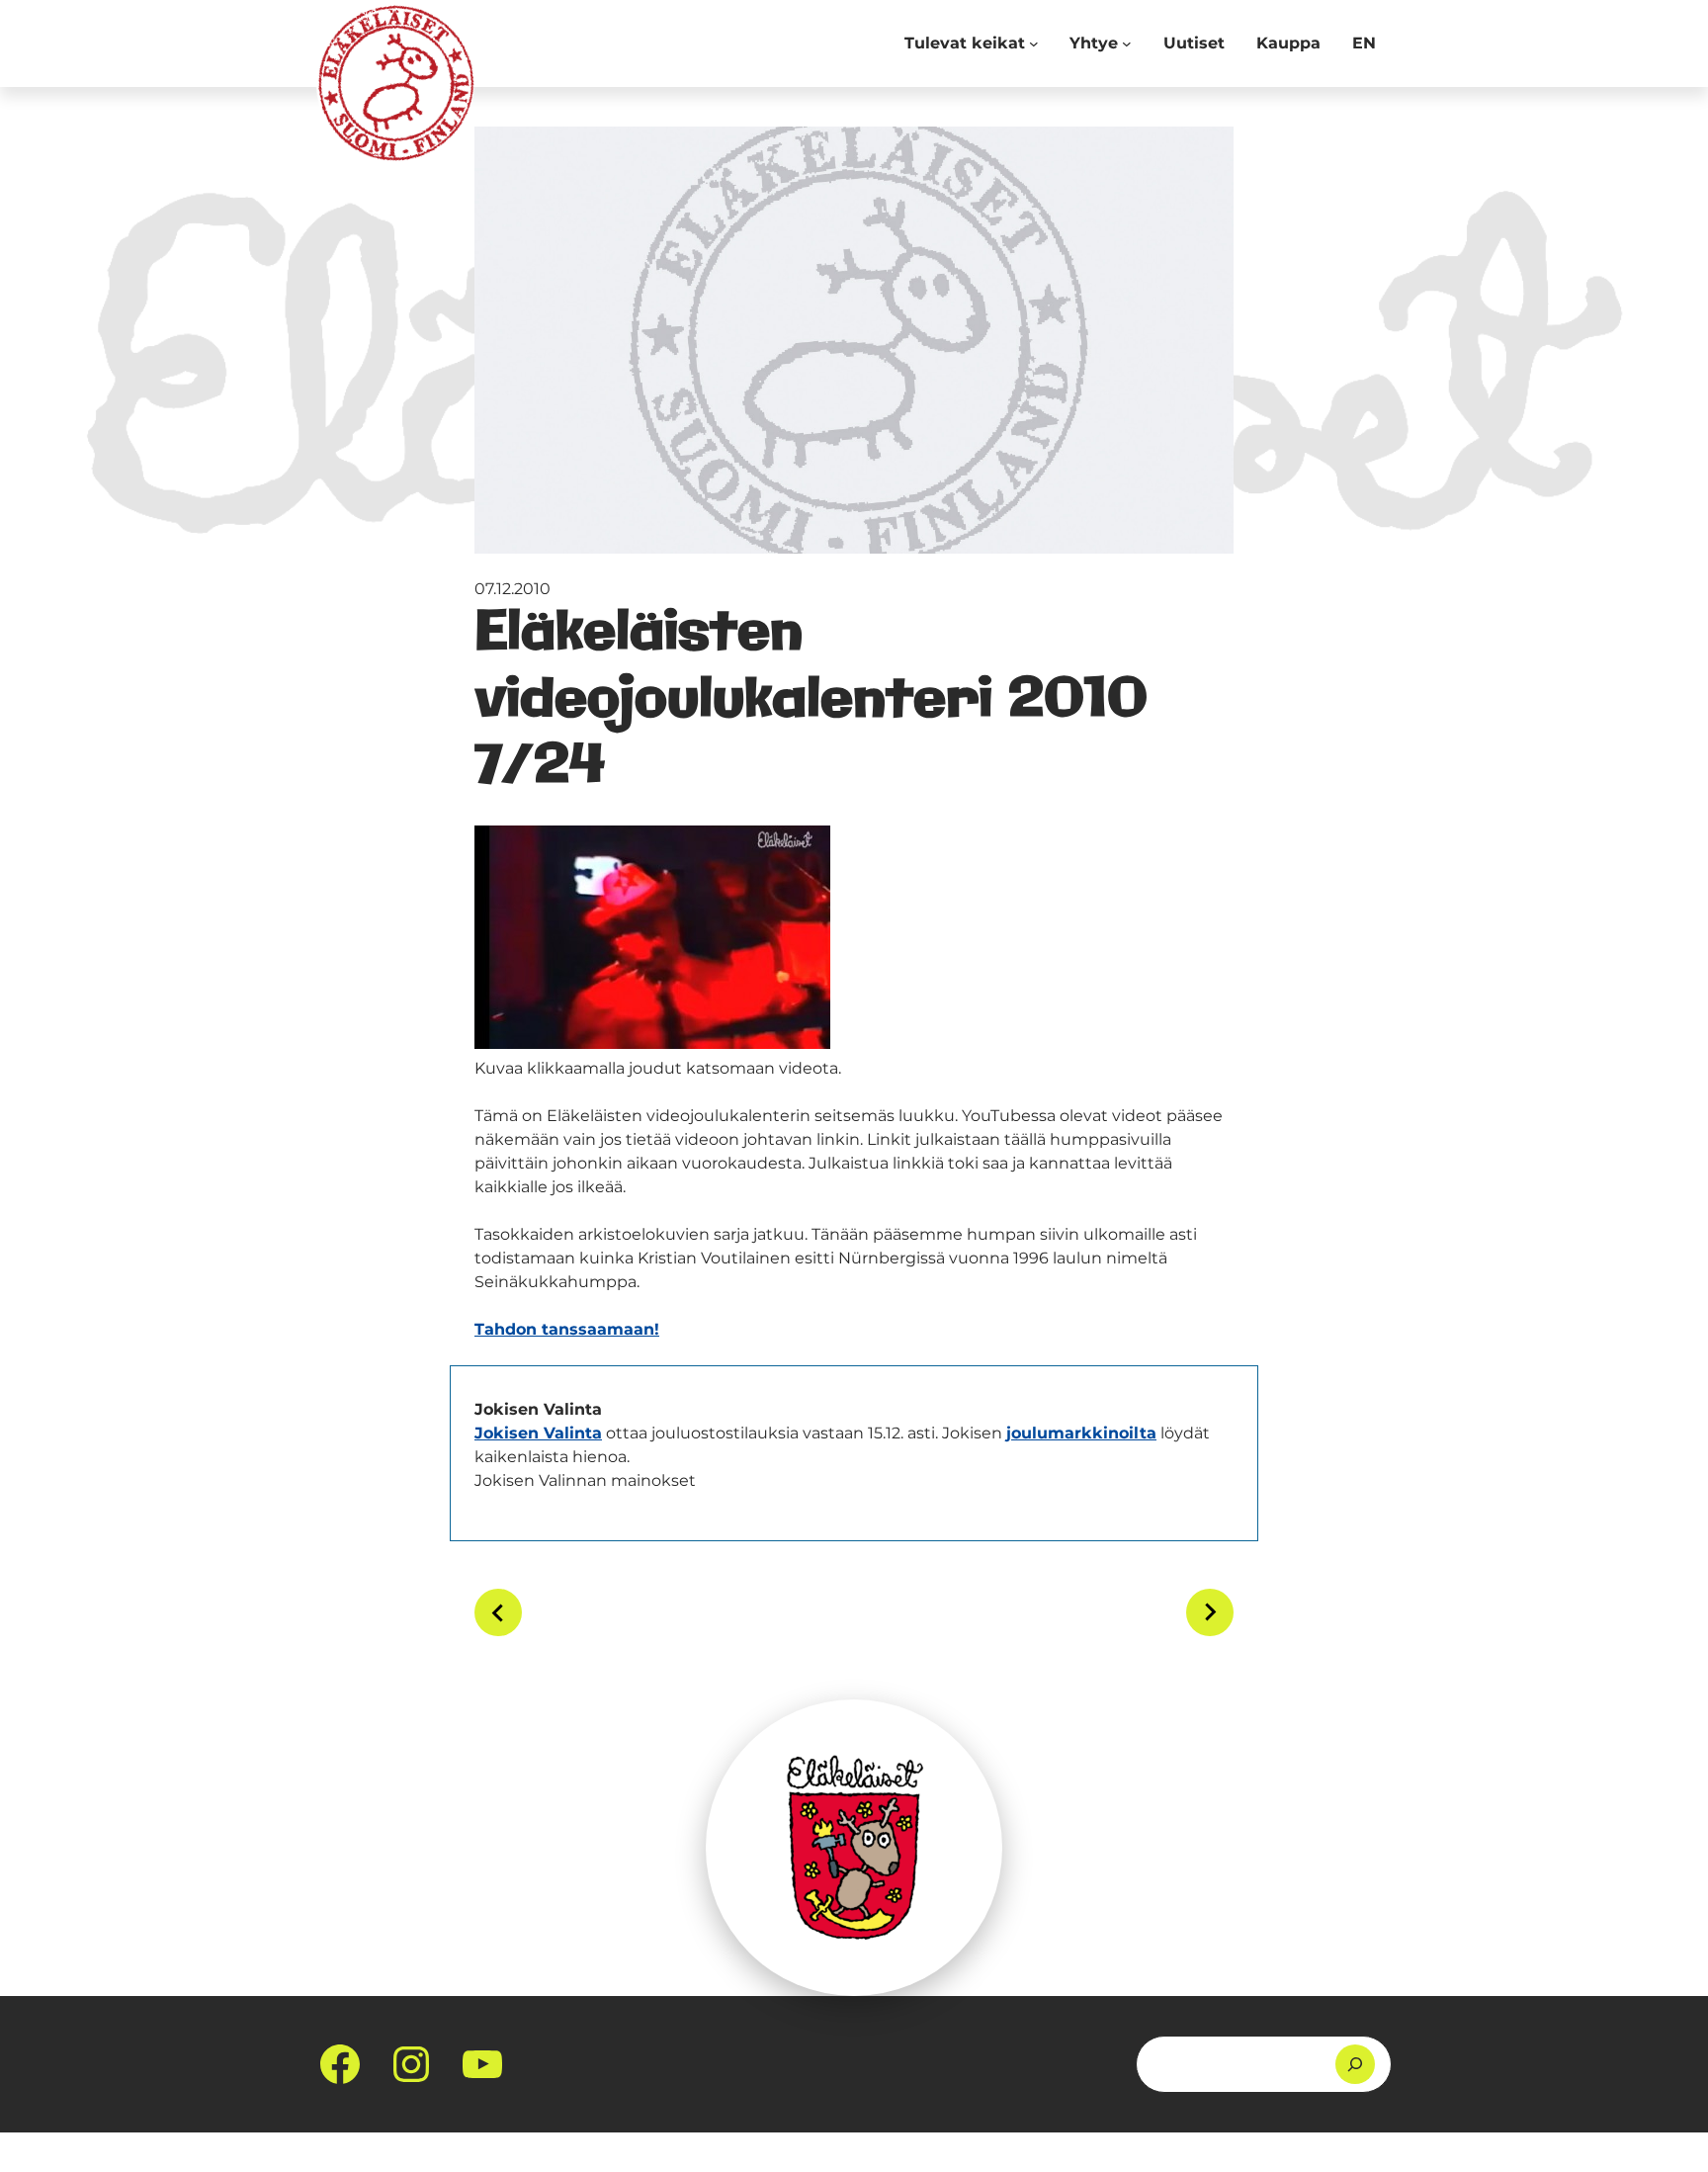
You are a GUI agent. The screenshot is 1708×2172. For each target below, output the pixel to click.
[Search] (1355, 2064)
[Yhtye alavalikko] (1127, 43)
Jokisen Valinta (538, 1433)
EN (1364, 43)
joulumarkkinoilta (1081, 1433)
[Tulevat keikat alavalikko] (1034, 43)
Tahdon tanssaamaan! (567, 1329)
